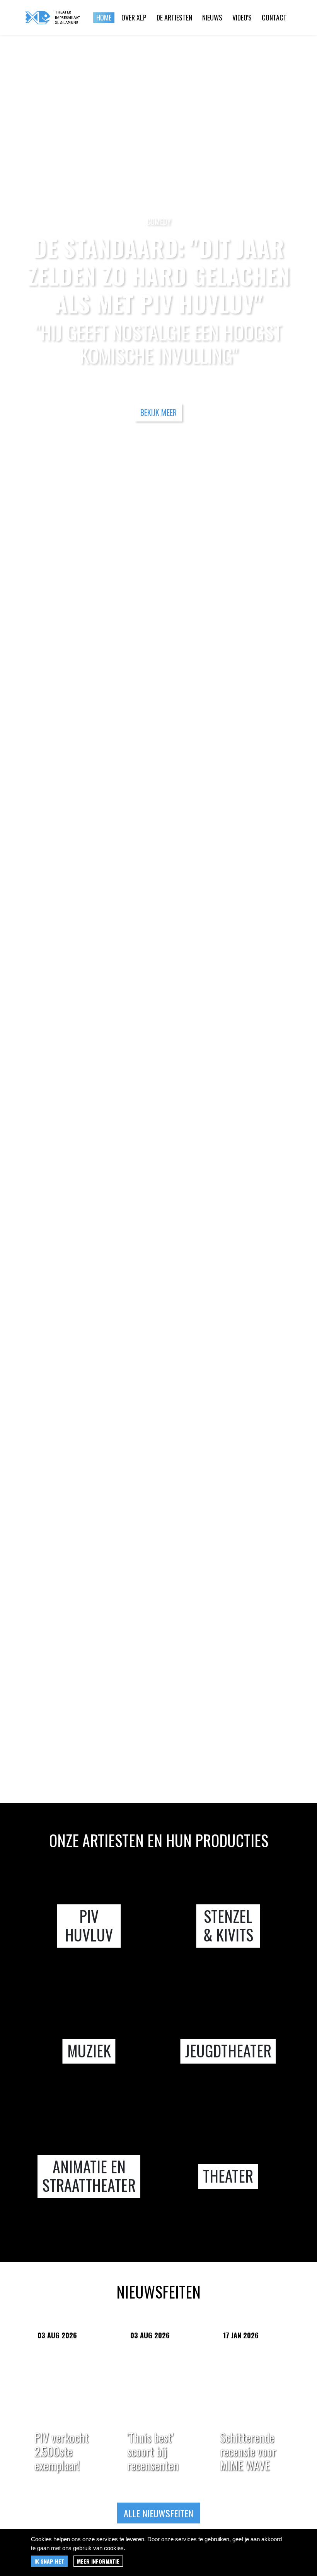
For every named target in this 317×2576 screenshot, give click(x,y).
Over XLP (134, 17)
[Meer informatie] (98, 2561)
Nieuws (212, 17)
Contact (274, 17)
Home (104, 17)
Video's (242, 17)
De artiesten (174, 17)
